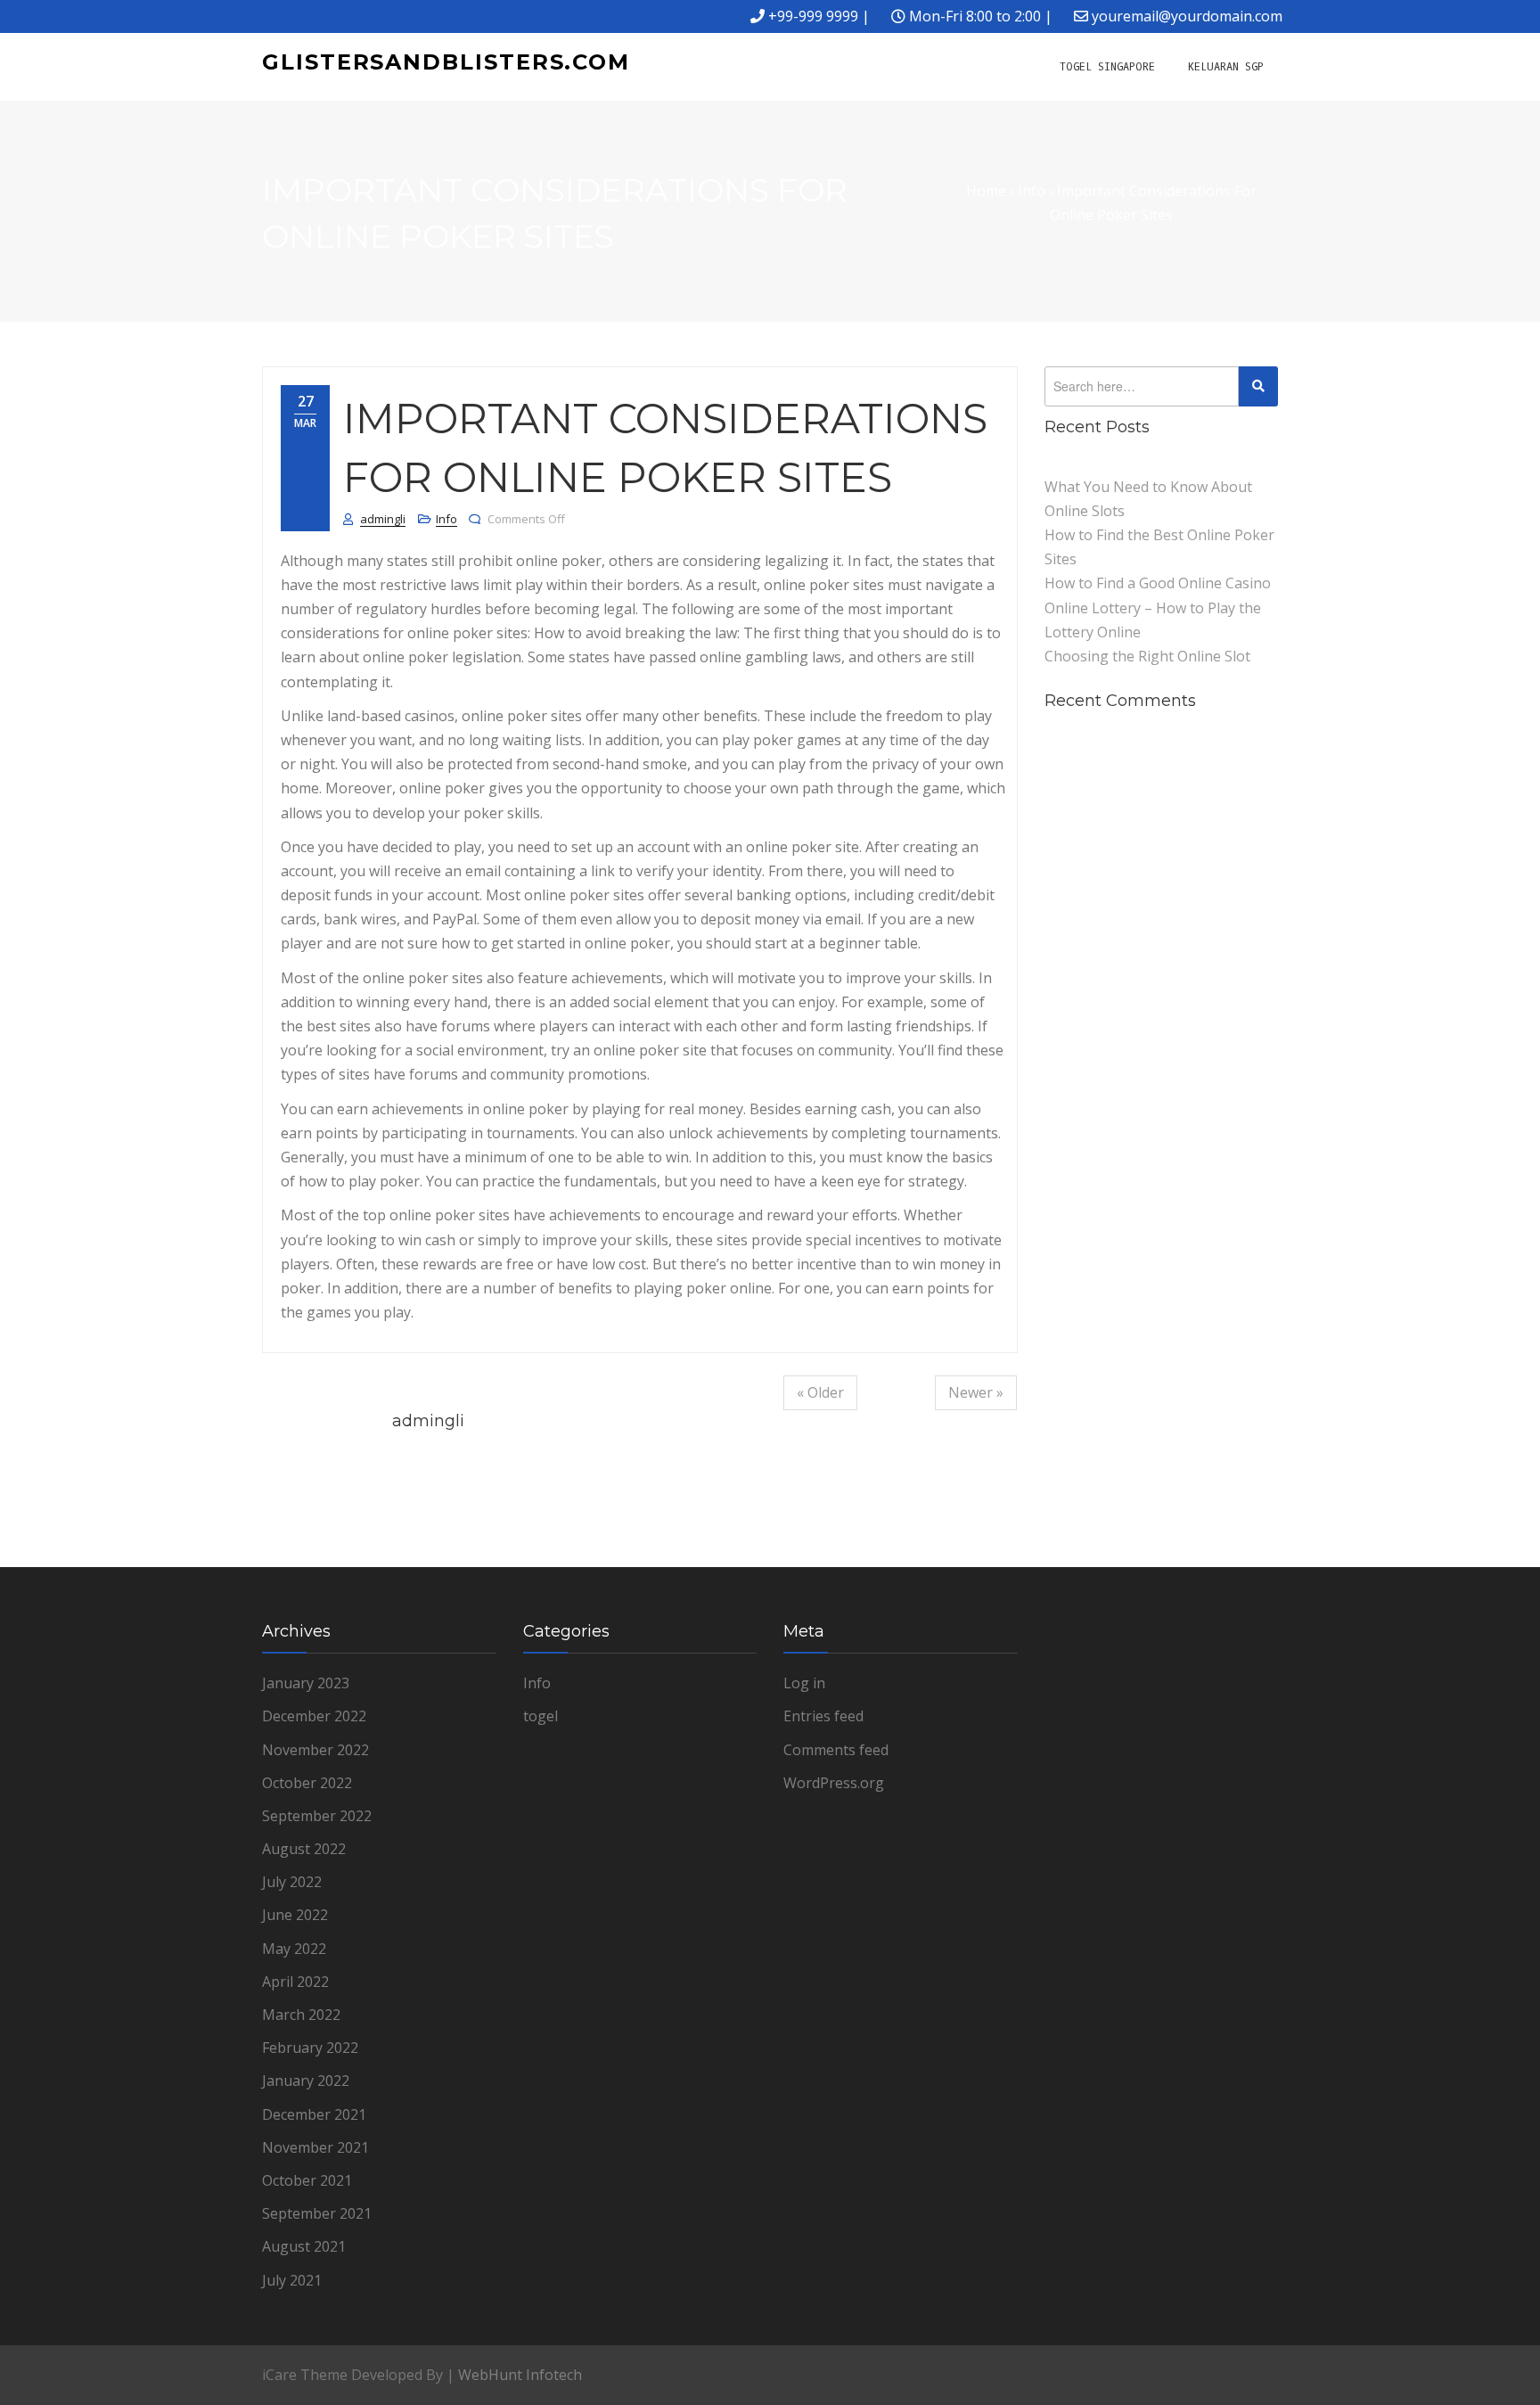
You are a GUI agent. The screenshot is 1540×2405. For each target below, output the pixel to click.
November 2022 (315, 1750)
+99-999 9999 (813, 16)
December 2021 (314, 2114)
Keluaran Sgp (1226, 67)
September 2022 (317, 1816)
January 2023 (306, 1683)
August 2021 (304, 2246)
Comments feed (836, 1750)
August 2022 (304, 1849)
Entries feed (823, 1716)
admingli (383, 519)
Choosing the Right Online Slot (1147, 656)
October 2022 (307, 1783)
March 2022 (301, 2015)
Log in (804, 1683)
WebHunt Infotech (520, 2375)
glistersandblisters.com (446, 62)
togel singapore (1107, 67)
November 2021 (315, 2147)
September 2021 (317, 2213)
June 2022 (295, 1915)
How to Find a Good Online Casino (1158, 583)
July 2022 (292, 1882)
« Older (820, 1392)
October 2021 (307, 2180)
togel (541, 1716)
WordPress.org (834, 1783)
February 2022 (310, 2048)
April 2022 (295, 1982)
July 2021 (292, 2280)
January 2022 (306, 2081)
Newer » (976, 1392)
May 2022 (294, 1949)
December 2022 (314, 1716)
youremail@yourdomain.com (1187, 16)
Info (446, 519)
